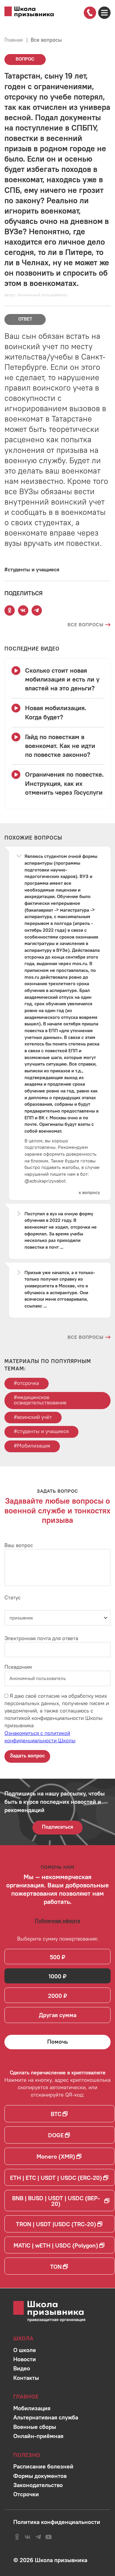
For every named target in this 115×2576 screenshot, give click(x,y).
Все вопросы (46, 40)
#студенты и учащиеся (41, 1431)
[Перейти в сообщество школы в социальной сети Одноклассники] (17, 2537)
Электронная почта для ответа (41, 1638)
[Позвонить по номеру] (90, 13)
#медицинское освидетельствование (40, 1400)
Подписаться (57, 1827)
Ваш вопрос (19, 1545)
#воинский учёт (33, 1417)
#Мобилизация (32, 1446)
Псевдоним (18, 1667)
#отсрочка (26, 1383)
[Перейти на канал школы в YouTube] (49, 2537)
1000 (55, 1976)
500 (55, 1957)
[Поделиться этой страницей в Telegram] (37, 610)
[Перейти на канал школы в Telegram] (38, 2537)
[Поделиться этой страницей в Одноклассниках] (10, 610)
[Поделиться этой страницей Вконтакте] (23, 610)
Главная (14, 40)
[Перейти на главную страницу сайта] (29, 12)
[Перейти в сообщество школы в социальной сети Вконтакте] (28, 2537)
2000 (55, 1996)
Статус (13, 1597)
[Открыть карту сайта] (104, 13)
